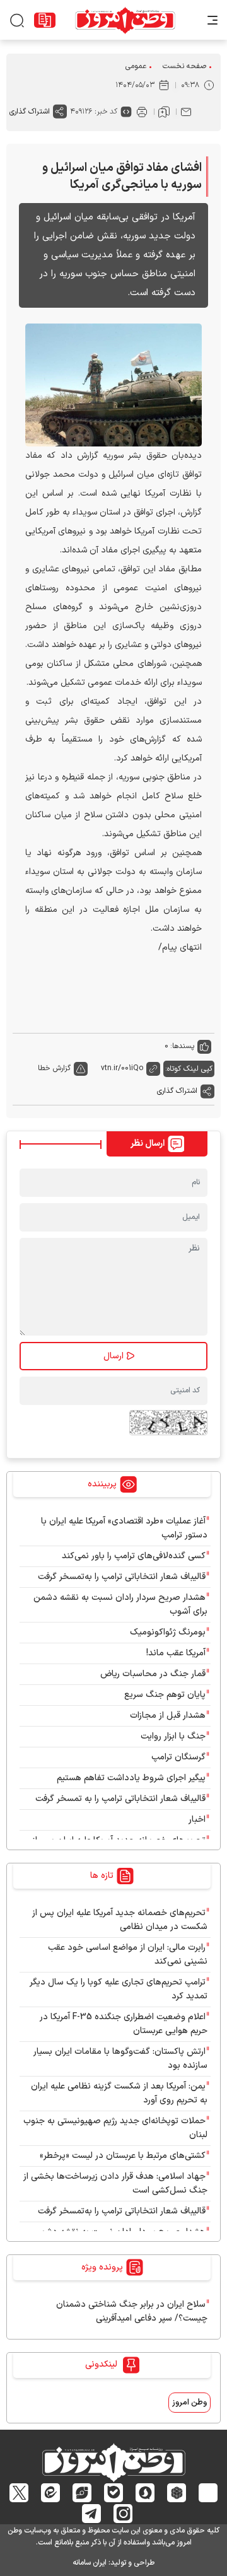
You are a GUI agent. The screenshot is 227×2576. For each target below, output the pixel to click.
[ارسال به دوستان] (186, 112)
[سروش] (145, 2493)
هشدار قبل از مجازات (168, 1716)
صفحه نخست (184, 66)
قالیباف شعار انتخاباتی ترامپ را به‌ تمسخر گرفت (120, 1799)
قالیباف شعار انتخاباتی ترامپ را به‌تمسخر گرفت (122, 1577)
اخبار (197, 1820)
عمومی (136, 66)
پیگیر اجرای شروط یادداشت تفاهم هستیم (131, 1778)
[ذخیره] (164, 112)
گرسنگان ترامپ (178, 1757)
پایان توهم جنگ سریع (165, 1695)
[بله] (114, 2493)
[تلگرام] (92, 2514)
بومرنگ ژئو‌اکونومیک (168, 1632)
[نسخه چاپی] (142, 112)
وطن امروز (189, 2403)
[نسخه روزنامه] (45, 20)
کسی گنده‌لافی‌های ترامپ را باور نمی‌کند (134, 1556)
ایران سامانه (90, 2563)
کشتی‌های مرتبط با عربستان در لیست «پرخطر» (123, 2156)
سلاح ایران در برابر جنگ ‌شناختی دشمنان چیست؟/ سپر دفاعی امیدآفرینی (132, 2311)
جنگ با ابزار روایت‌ (173, 1736)
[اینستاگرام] (123, 2514)
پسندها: (182, 1046)
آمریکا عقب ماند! (176, 1653)
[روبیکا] (177, 2493)
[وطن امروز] (125, 20)
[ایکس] (19, 2493)
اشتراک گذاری (30, 112)
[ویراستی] (82, 2493)
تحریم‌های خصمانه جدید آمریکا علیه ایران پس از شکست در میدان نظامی (120, 1920)
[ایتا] (51, 2493)
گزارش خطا (54, 1068)
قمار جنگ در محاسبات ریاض (153, 1674)
